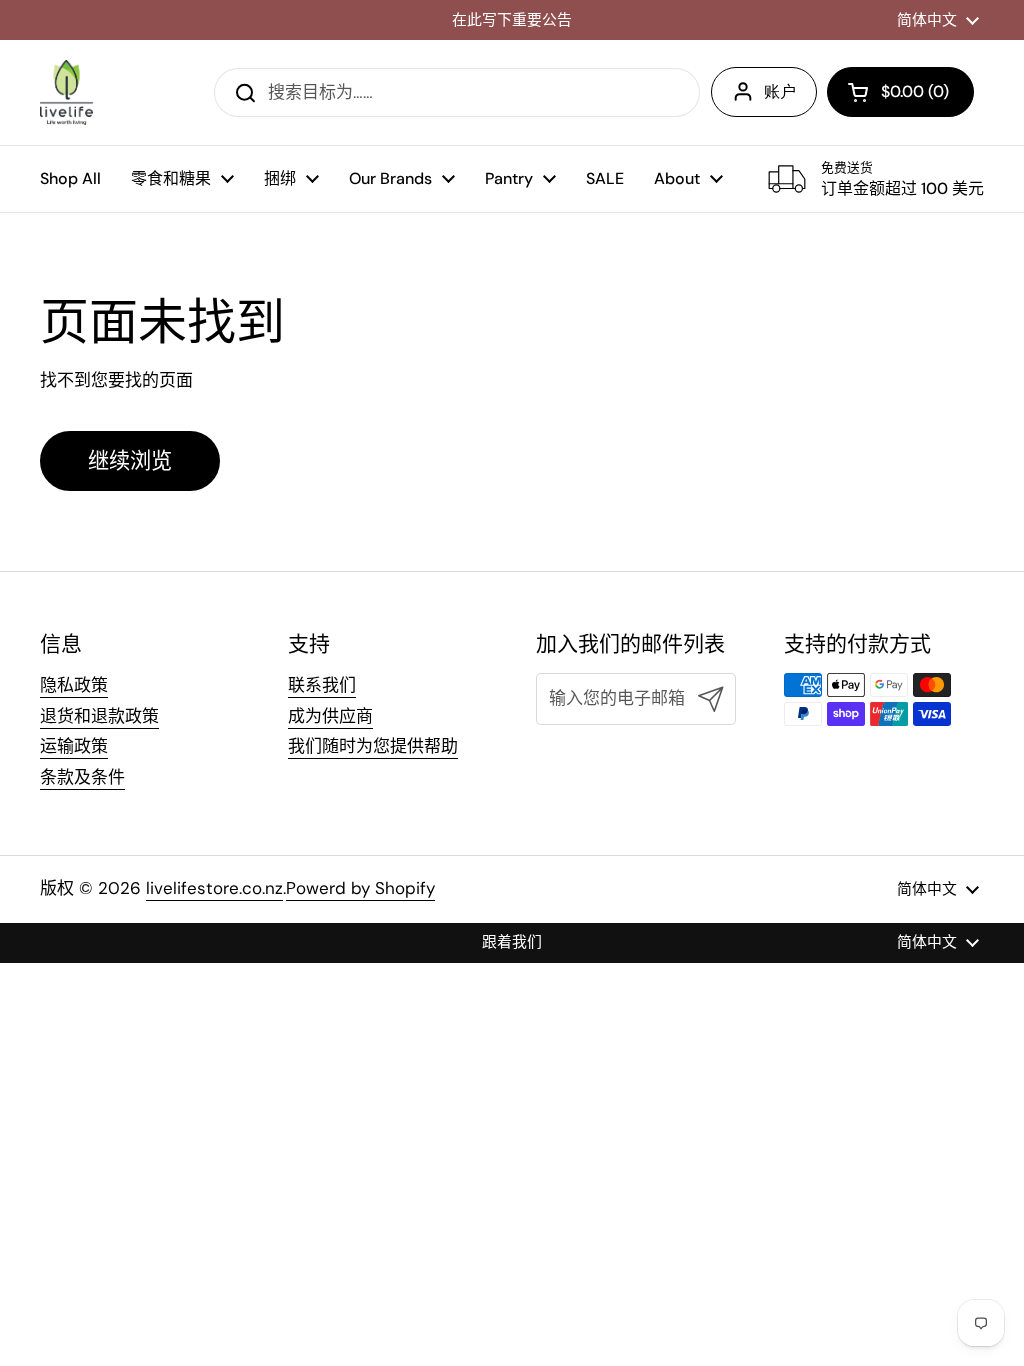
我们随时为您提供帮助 (373, 746)
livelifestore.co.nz (214, 888)
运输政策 (74, 746)
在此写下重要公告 (512, 20)
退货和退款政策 (99, 716)
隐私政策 (74, 685)
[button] (900, 92)
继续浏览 (130, 461)
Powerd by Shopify (360, 888)
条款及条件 (82, 777)
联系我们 (322, 685)
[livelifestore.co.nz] (66, 92)
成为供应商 (330, 716)
